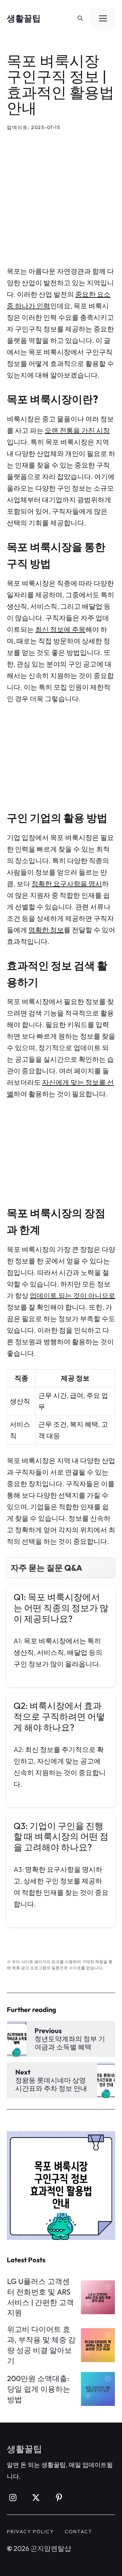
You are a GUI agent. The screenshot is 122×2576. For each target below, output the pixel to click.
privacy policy (30, 2532)
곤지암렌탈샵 (51, 2548)
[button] (80, 18)
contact (78, 2532)
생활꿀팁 (24, 18)
